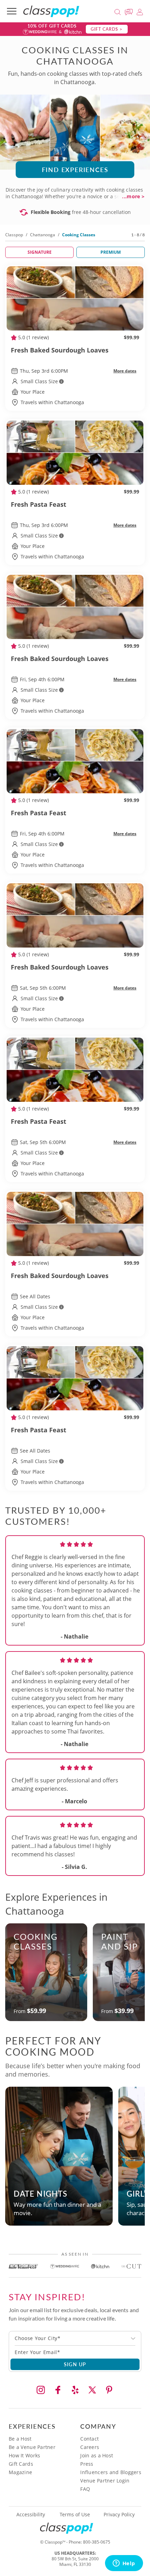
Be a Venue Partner (32, 2447)
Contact (89, 2439)
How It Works (24, 2455)
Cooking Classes (36, 1941)
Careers (90, 2447)
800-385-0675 (97, 2542)
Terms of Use (75, 2515)
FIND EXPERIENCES (75, 169)
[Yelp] (75, 2390)
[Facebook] (58, 2390)
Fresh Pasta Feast (39, 504)
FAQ (85, 2489)
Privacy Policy (119, 2515)
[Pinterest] (109, 2390)
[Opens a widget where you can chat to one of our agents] (124, 2564)
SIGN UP (75, 2364)
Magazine (20, 2472)
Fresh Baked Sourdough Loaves (60, 350)
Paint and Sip (119, 1941)
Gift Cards (21, 2464)
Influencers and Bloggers (111, 2472)
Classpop (14, 235)
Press (87, 2464)
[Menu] (12, 11)
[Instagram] (41, 2390)
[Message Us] (130, 11)
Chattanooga (43, 235)
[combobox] (75, 2338)
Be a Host (20, 2439)
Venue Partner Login (105, 2481)
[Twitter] (92, 2390)
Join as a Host (97, 2455)
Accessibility (31, 2515)
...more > (133, 196)
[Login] (140, 11)
